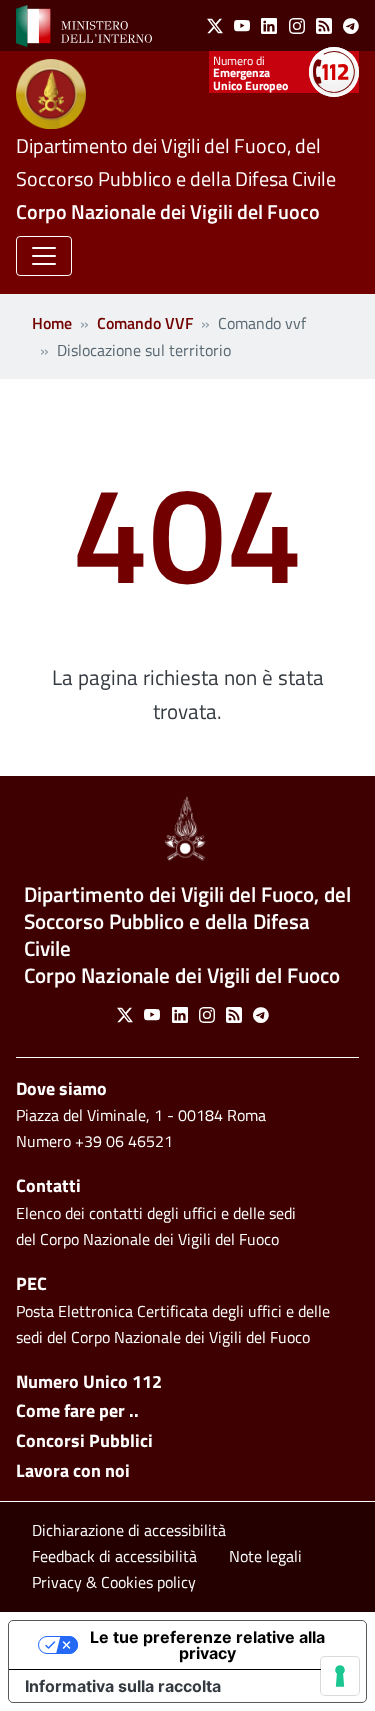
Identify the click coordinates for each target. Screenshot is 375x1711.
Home (52, 323)
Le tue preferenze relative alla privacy (207, 1645)
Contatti (48, 1185)
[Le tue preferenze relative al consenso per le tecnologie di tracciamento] (340, 1676)
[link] (84, 24)
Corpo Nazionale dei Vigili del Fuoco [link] (168, 211)
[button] (44, 256)
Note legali (265, 1556)
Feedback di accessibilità (114, 1556)
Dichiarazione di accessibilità (129, 1530)
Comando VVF (145, 323)
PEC (31, 1283)
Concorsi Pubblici (84, 1440)
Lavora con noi (73, 1470)
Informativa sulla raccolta (123, 1686)
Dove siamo (61, 1088)
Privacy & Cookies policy (114, 1582)
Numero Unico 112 (89, 1381)
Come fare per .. (77, 1410)
